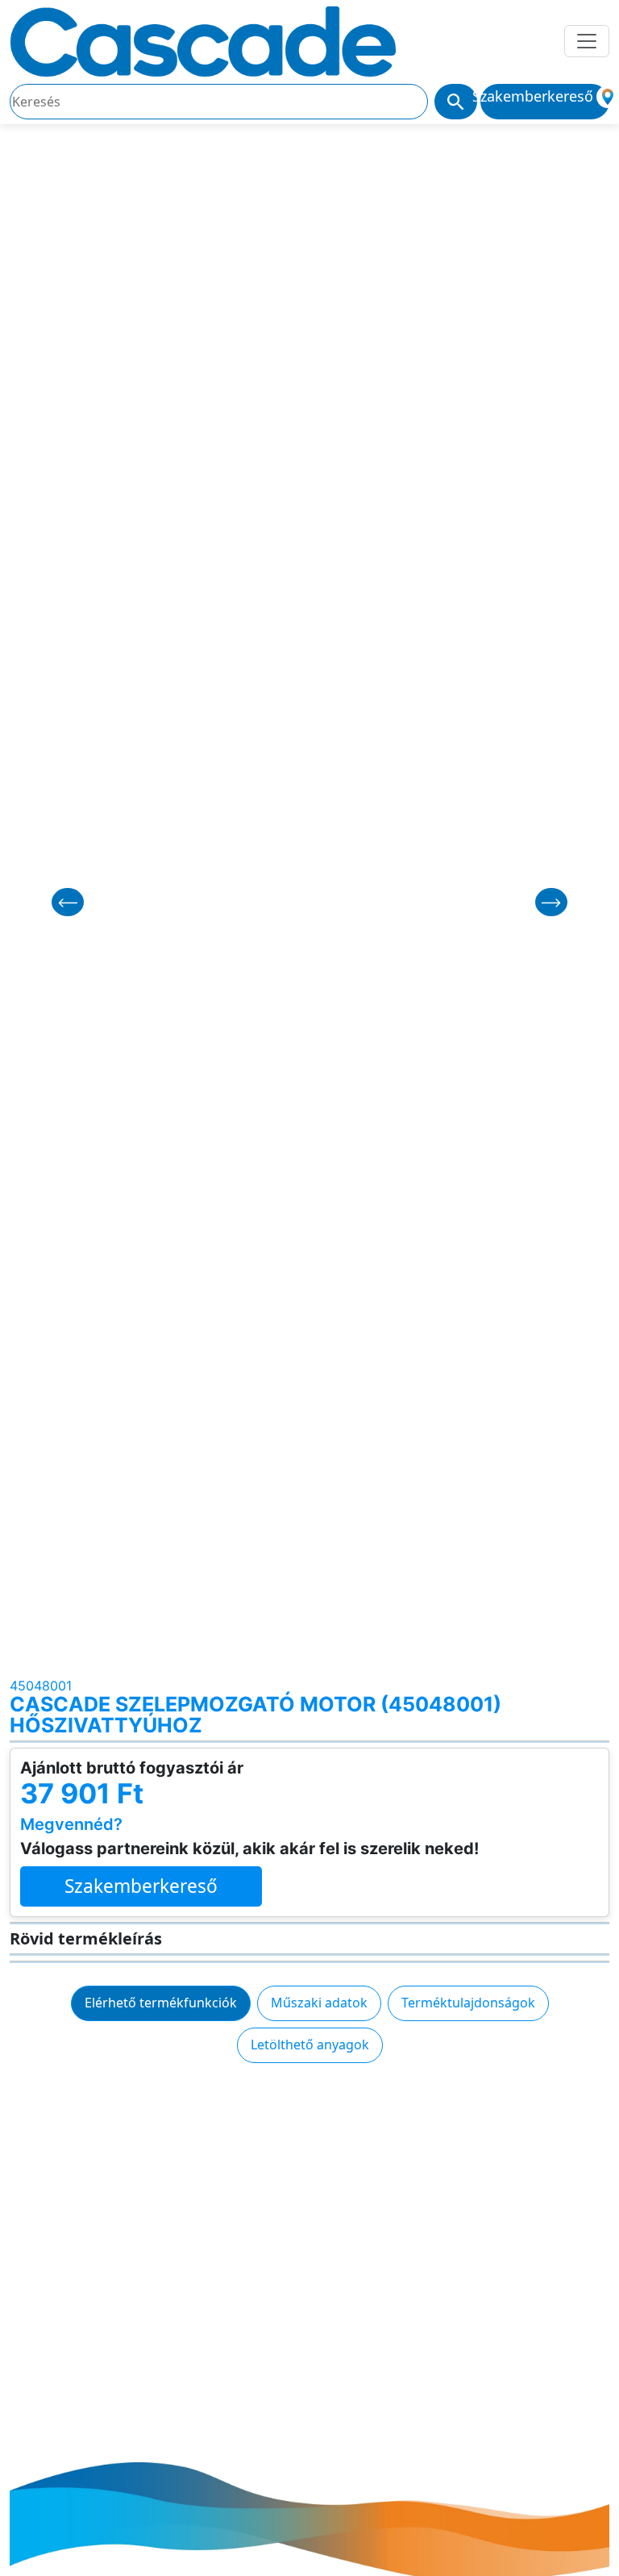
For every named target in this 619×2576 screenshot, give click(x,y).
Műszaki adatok (319, 2003)
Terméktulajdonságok (468, 2003)
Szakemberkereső (141, 1886)
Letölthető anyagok (310, 2045)
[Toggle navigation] (587, 41)
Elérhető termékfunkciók (161, 2003)
